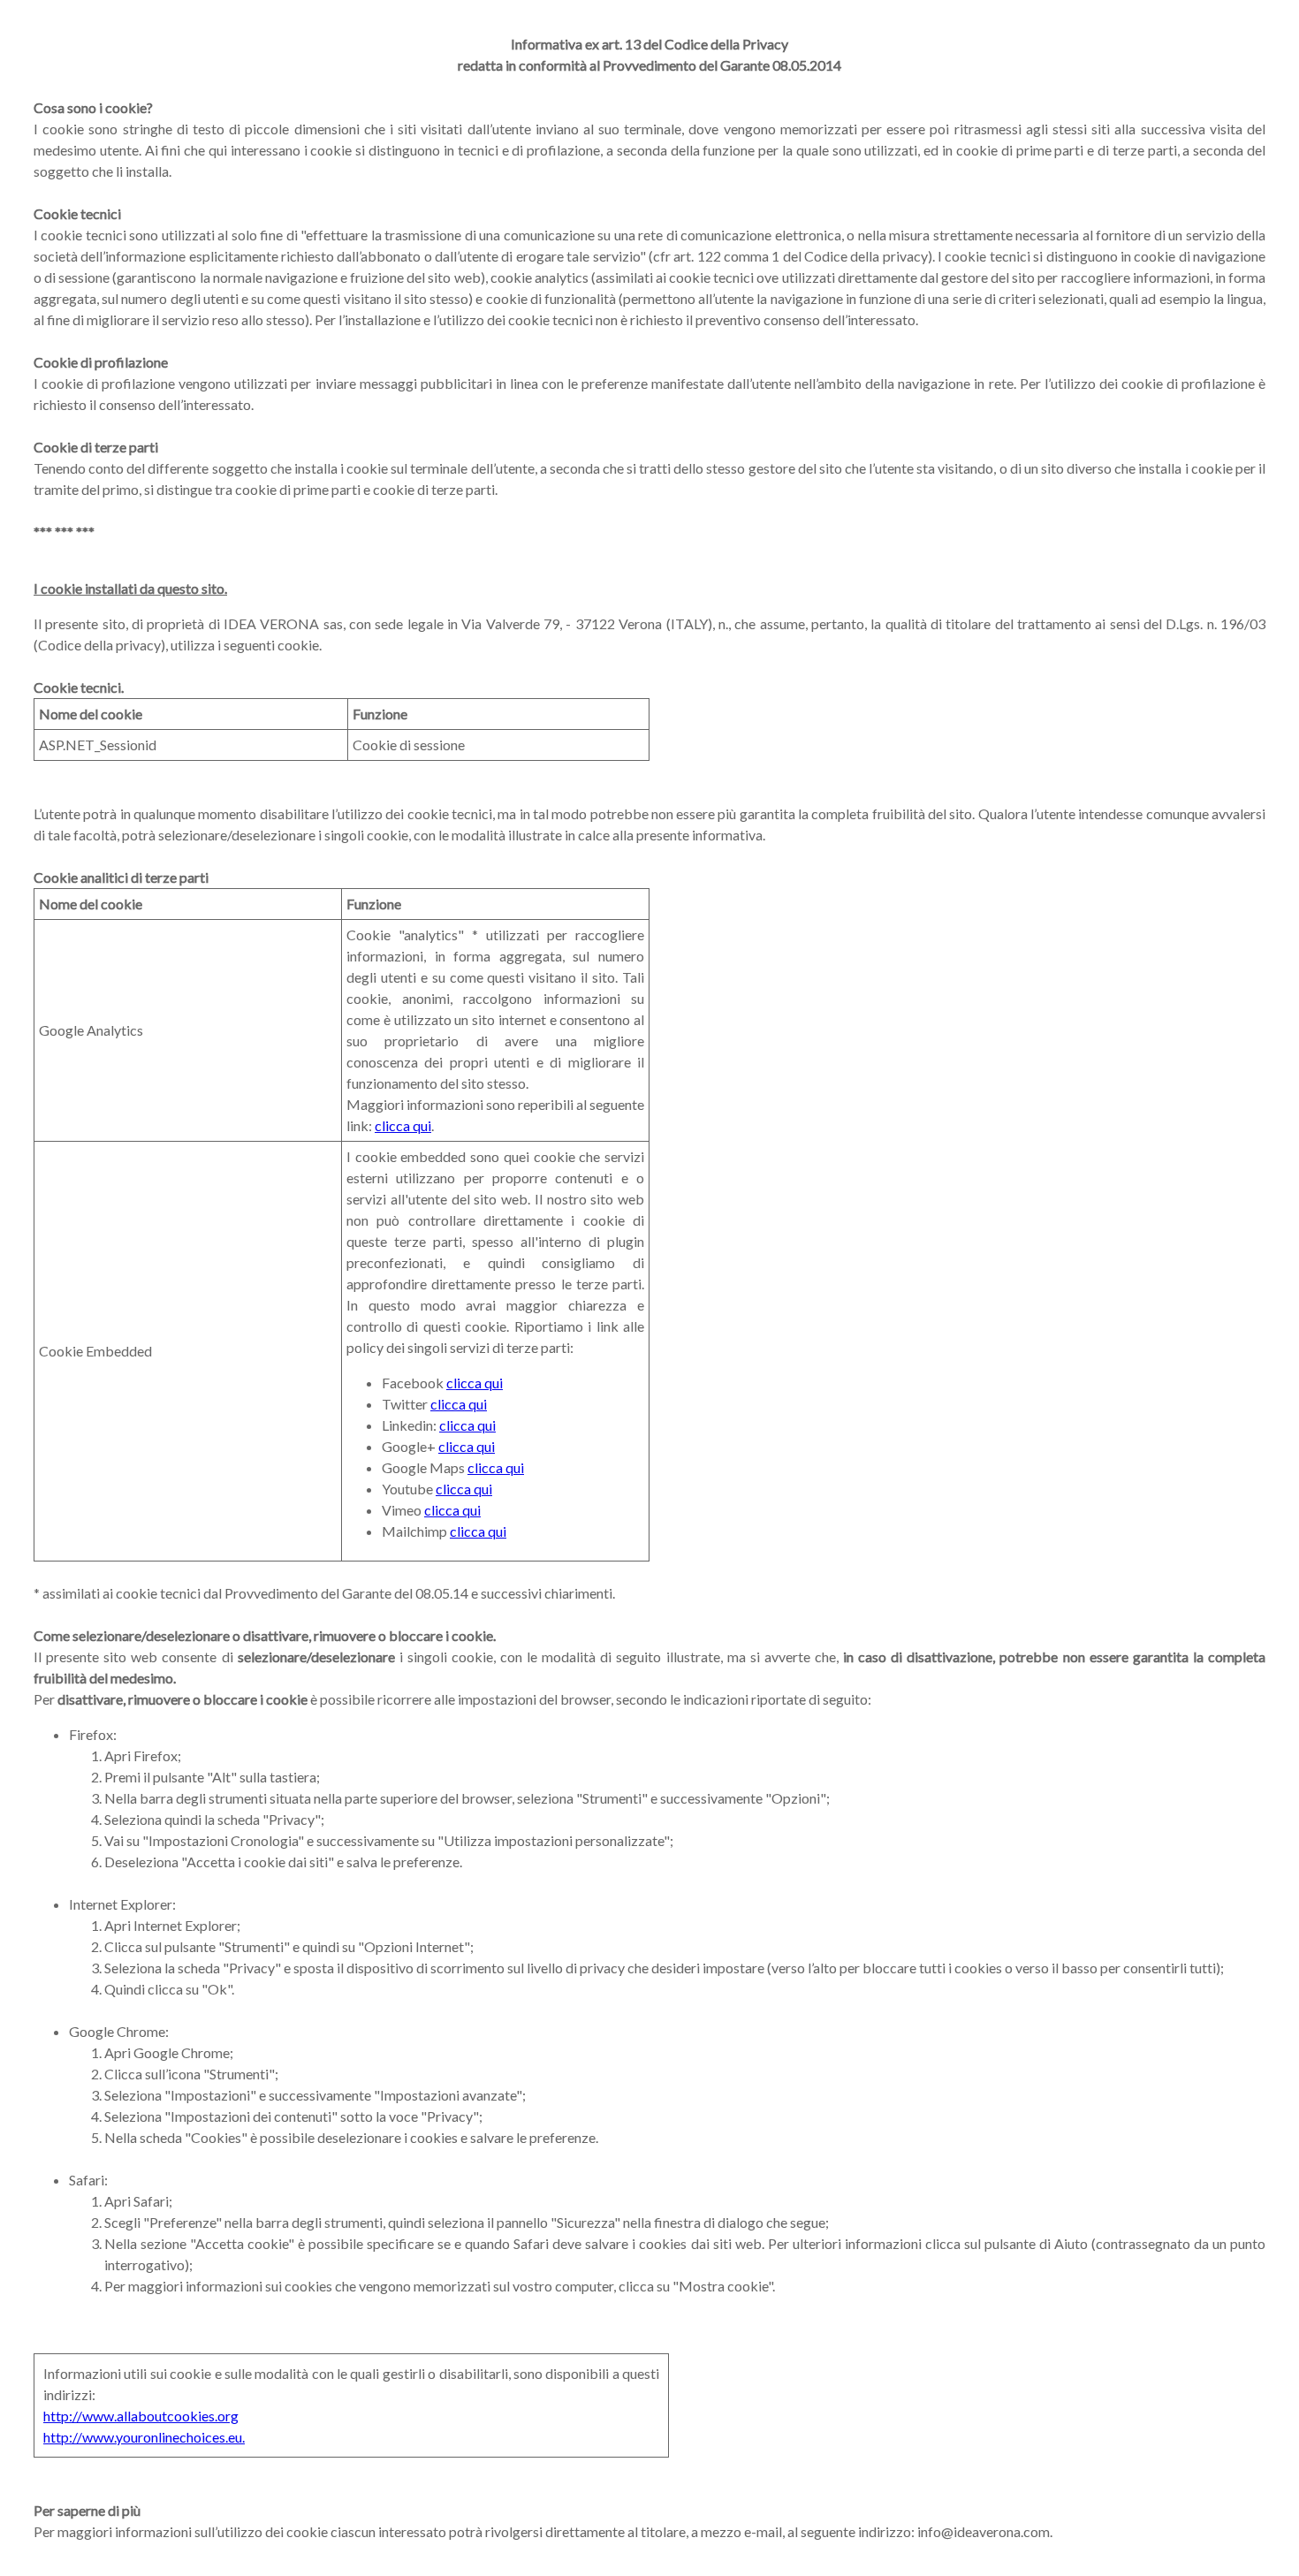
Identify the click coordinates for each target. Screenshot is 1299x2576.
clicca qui (403, 1125)
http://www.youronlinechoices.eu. (144, 2437)
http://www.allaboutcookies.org (141, 2416)
